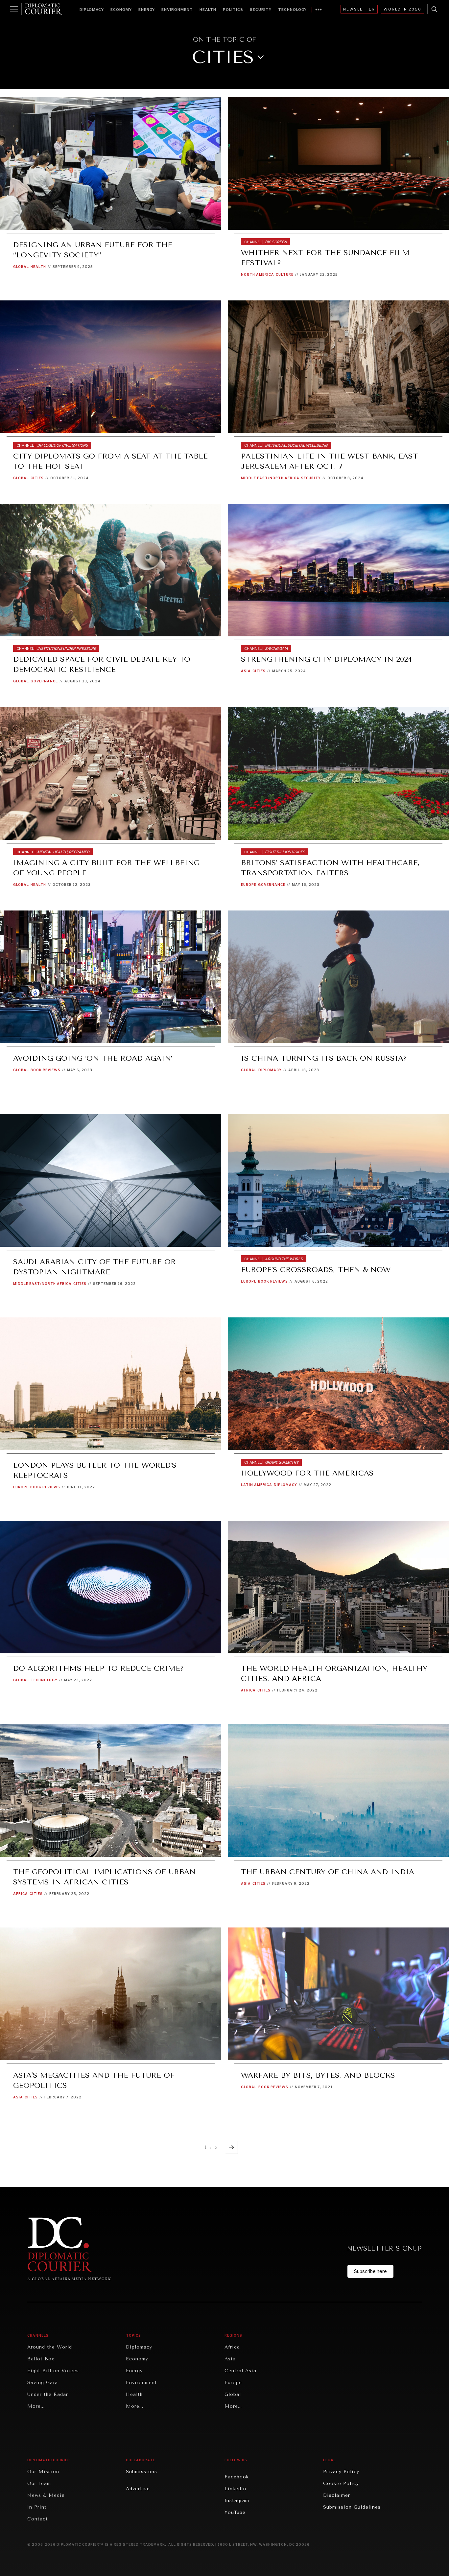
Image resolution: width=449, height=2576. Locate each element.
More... (36, 2406)
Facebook (237, 2477)
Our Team (39, 2483)
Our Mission (43, 2472)
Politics (233, 10)
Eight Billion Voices (53, 2371)
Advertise (138, 2489)
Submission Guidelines (352, 2507)
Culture (285, 274)
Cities (37, 478)
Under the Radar (48, 2394)
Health (208, 10)
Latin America (257, 1485)
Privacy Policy (341, 2472)
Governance (44, 681)
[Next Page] (231, 2147)
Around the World (50, 2347)
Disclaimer (337, 2495)
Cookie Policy (341, 2483)
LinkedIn (235, 2489)
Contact (38, 2519)
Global (21, 267)
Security (261, 10)
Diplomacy (92, 10)
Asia (246, 671)
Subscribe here (370, 2271)
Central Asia (240, 2371)
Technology (292, 10)
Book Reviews (46, 1070)
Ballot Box (41, 2359)
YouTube (235, 2512)
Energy (147, 10)
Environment (177, 10)
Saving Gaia (43, 2383)
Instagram (237, 2501)
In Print (37, 2507)
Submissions (142, 2472)
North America (258, 274)
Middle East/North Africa (270, 478)
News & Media (46, 2495)
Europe (249, 885)
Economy (121, 10)
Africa (248, 1690)
